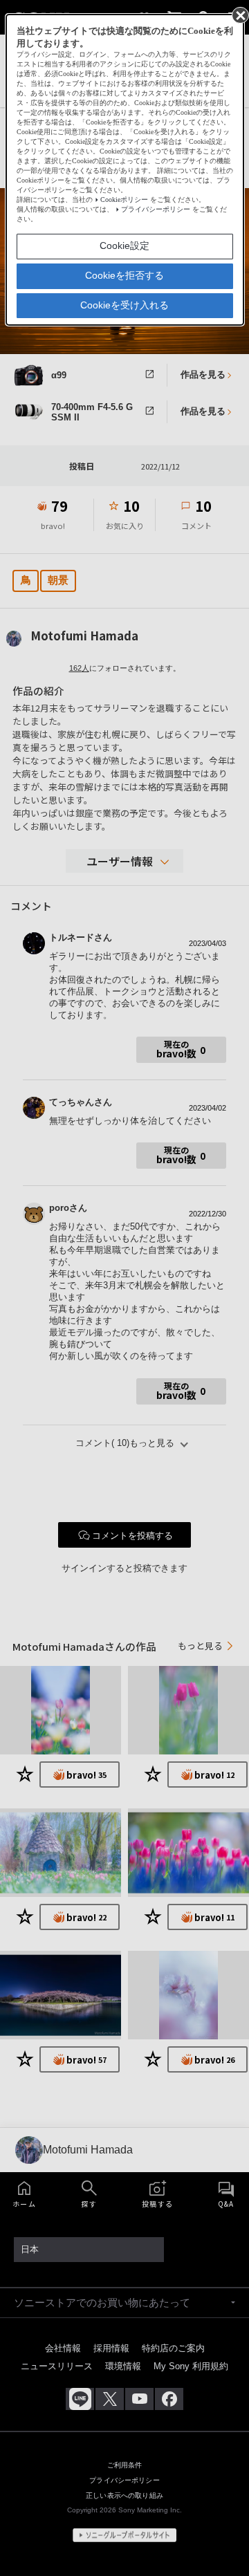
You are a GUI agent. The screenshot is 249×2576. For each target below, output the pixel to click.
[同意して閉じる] (239, 15)
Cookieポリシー (124, 200)
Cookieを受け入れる (124, 305)
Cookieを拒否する (124, 275)
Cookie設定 (124, 245)
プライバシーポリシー (156, 209)
